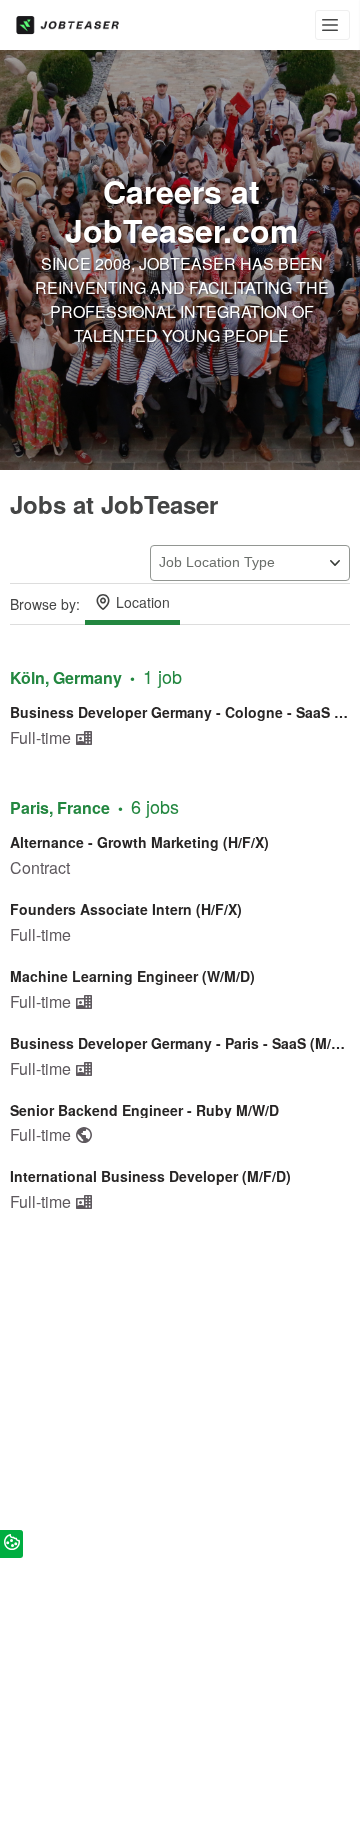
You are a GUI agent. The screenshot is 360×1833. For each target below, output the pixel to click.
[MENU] (332, 25)
